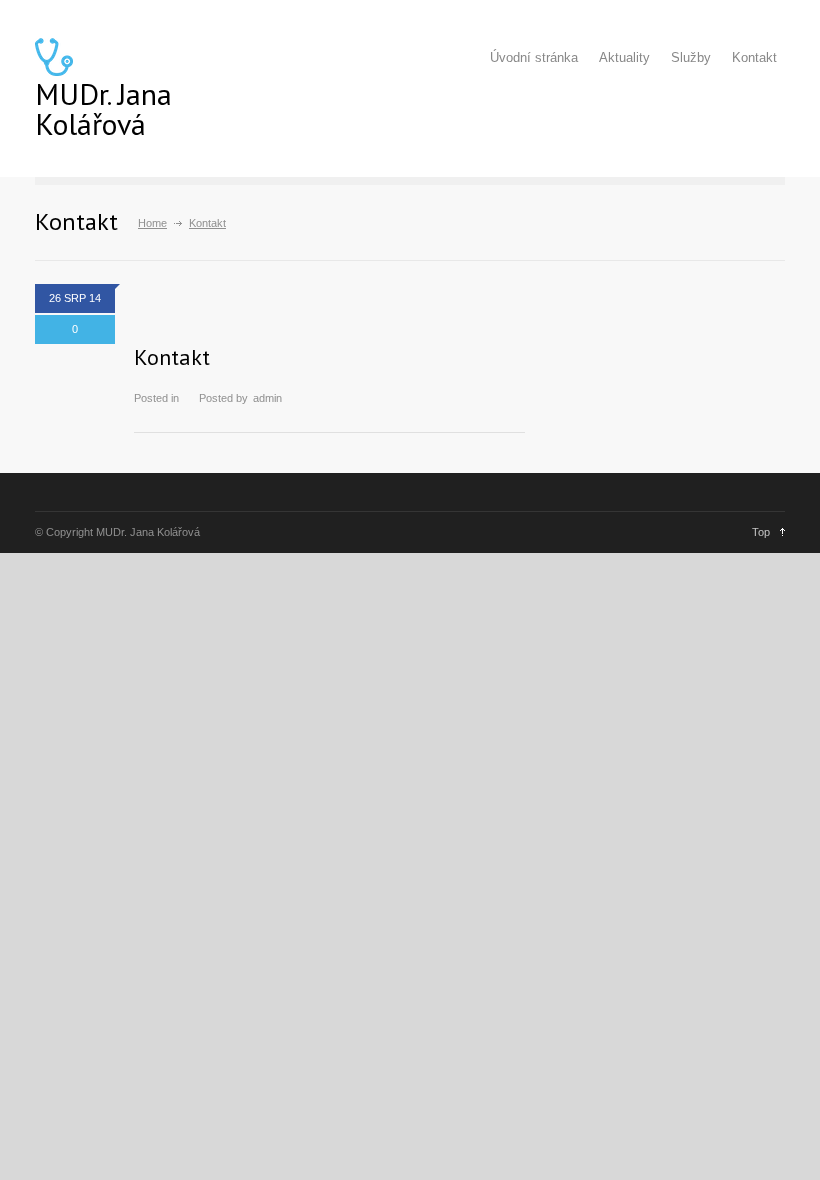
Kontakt (754, 57)
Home (152, 223)
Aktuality (624, 57)
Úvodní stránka (534, 57)
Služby (691, 57)
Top (761, 532)
